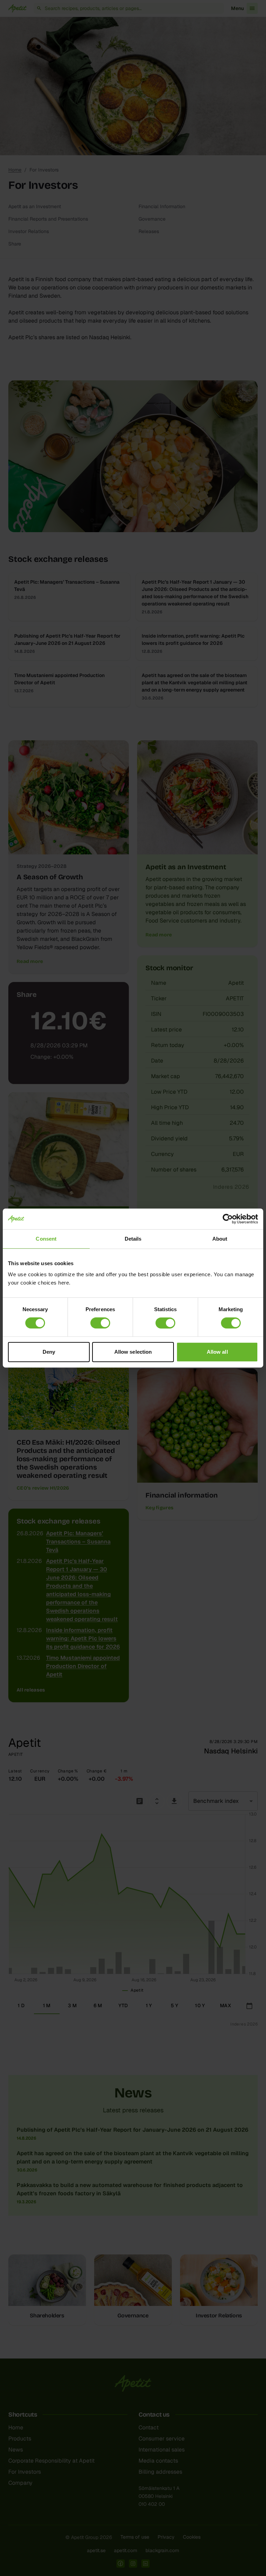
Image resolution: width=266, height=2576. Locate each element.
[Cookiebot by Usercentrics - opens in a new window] (228, 1219)
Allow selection (133, 1352)
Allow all (217, 1352)
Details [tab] (133, 1239)
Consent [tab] (46, 1239)
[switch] (100, 1323)
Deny (49, 1352)
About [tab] (220, 1239)
